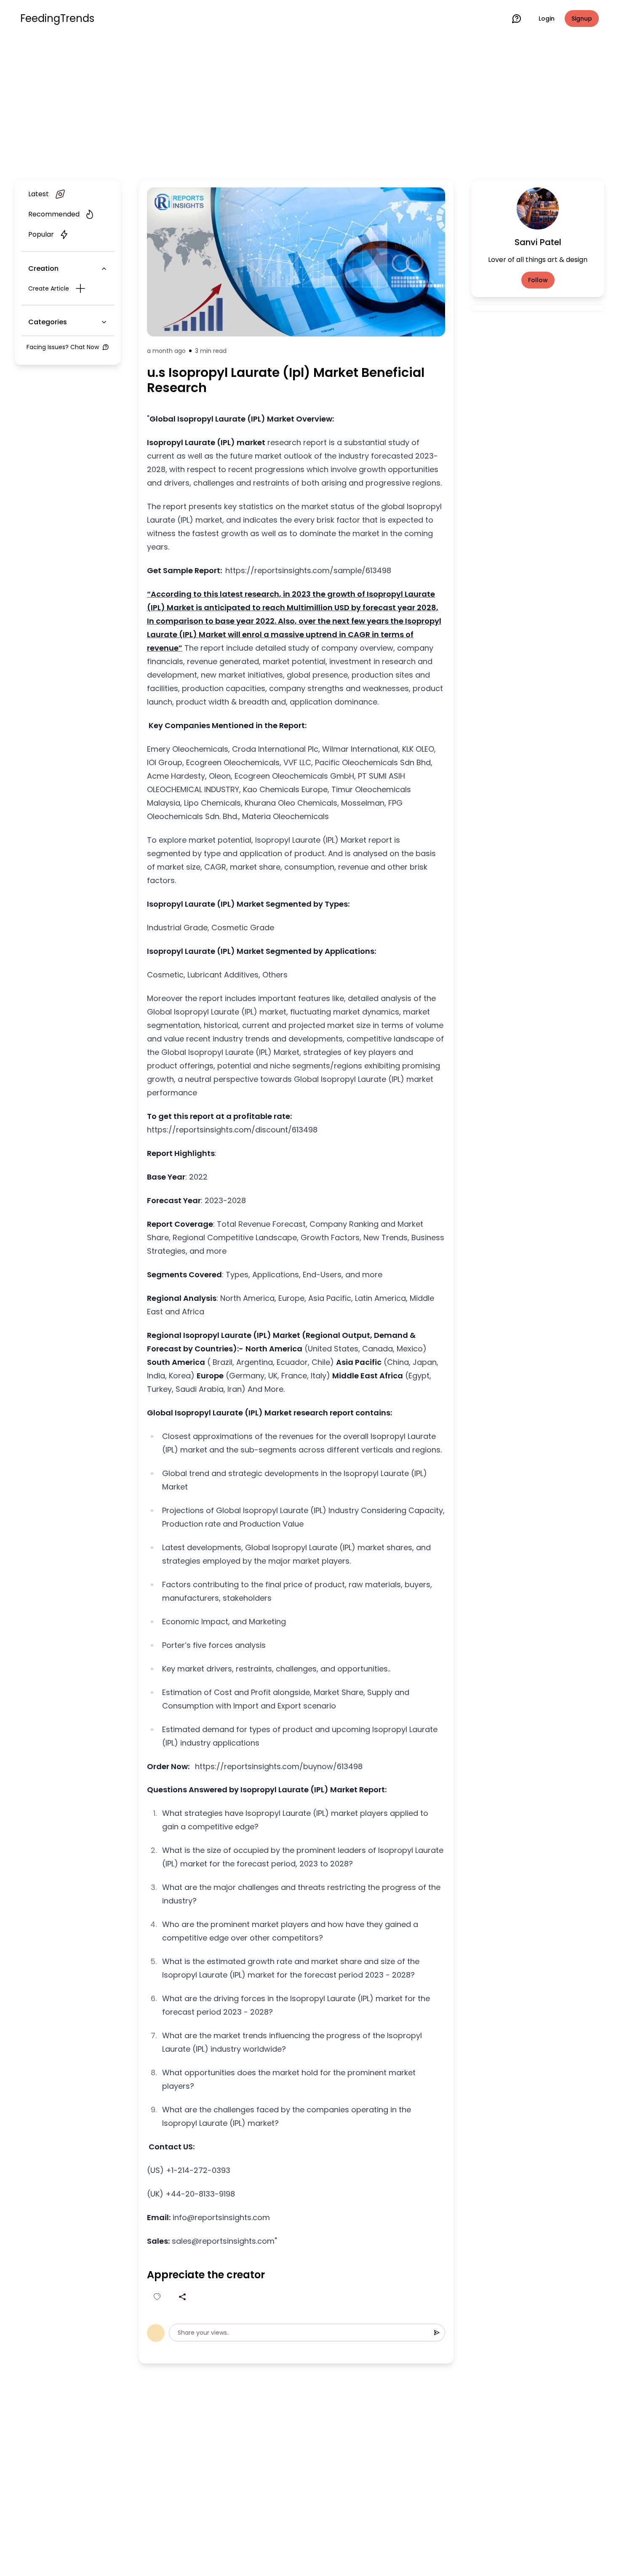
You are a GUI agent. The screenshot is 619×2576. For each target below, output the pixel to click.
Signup (582, 19)
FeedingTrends (57, 19)
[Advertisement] (309, 106)
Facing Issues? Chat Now (63, 347)
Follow (538, 280)
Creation (43, 268)
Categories (48, 322)
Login (547, 19)
